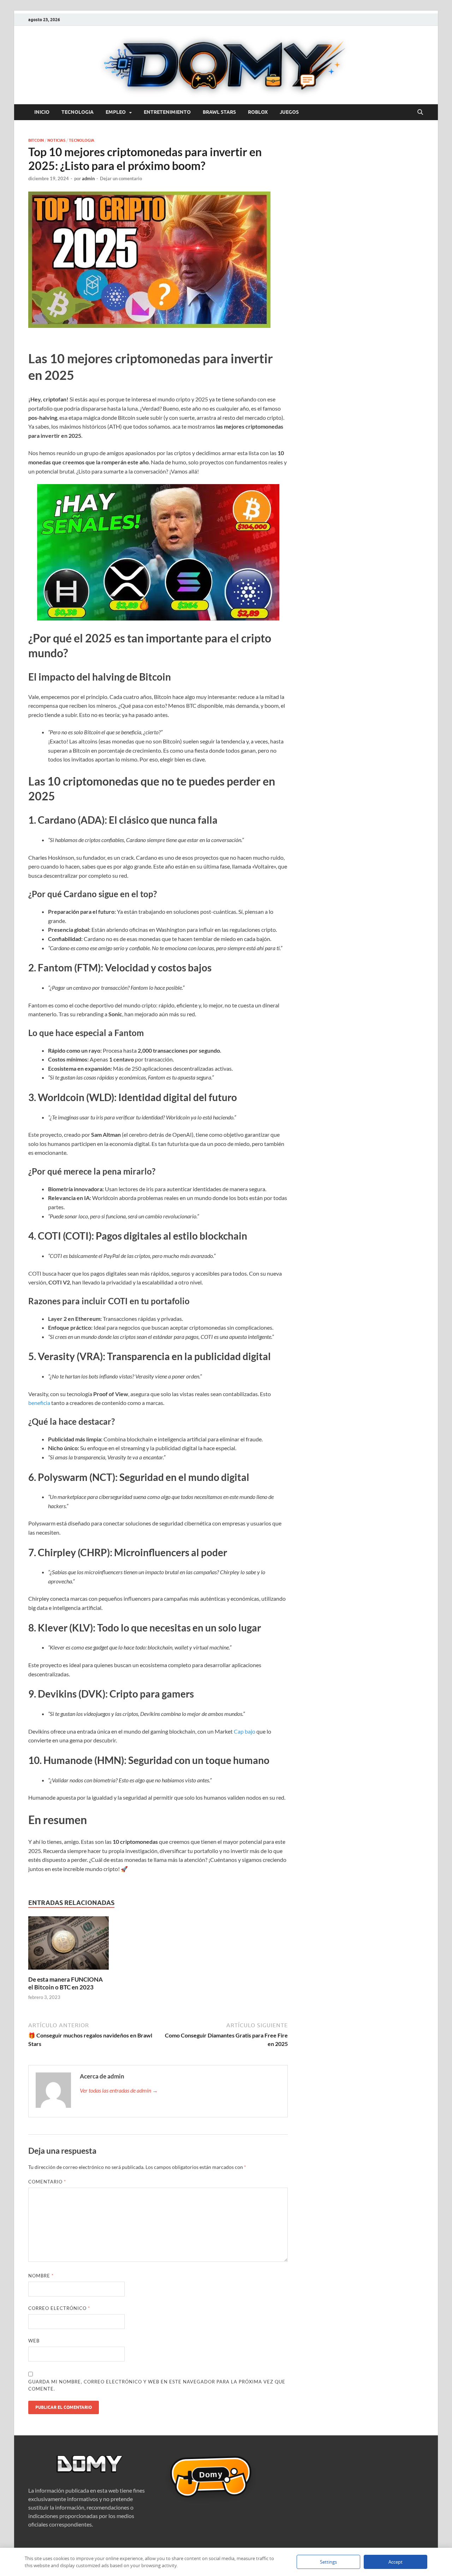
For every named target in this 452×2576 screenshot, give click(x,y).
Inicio (42, 112)
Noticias (56, 140)
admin (88, 178)
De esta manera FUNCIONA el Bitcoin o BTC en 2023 (66, 1983)
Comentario (47, 2182)
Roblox (258, 112)
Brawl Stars (219, 112)
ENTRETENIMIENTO (167, 112)
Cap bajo (245, 1731)
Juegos (289, 112)
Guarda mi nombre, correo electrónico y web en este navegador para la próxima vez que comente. (157, 2385)
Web (34, 2341)
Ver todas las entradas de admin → (119, 2090)
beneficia (39, 1403)
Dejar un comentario (121, 178)
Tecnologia (78, 112)
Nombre (41, 2276)
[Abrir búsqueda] (420, 112)
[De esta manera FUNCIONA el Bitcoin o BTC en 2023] (69, 1945)
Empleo (116, 112)
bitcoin (36, 140)
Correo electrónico (59, 2308)
